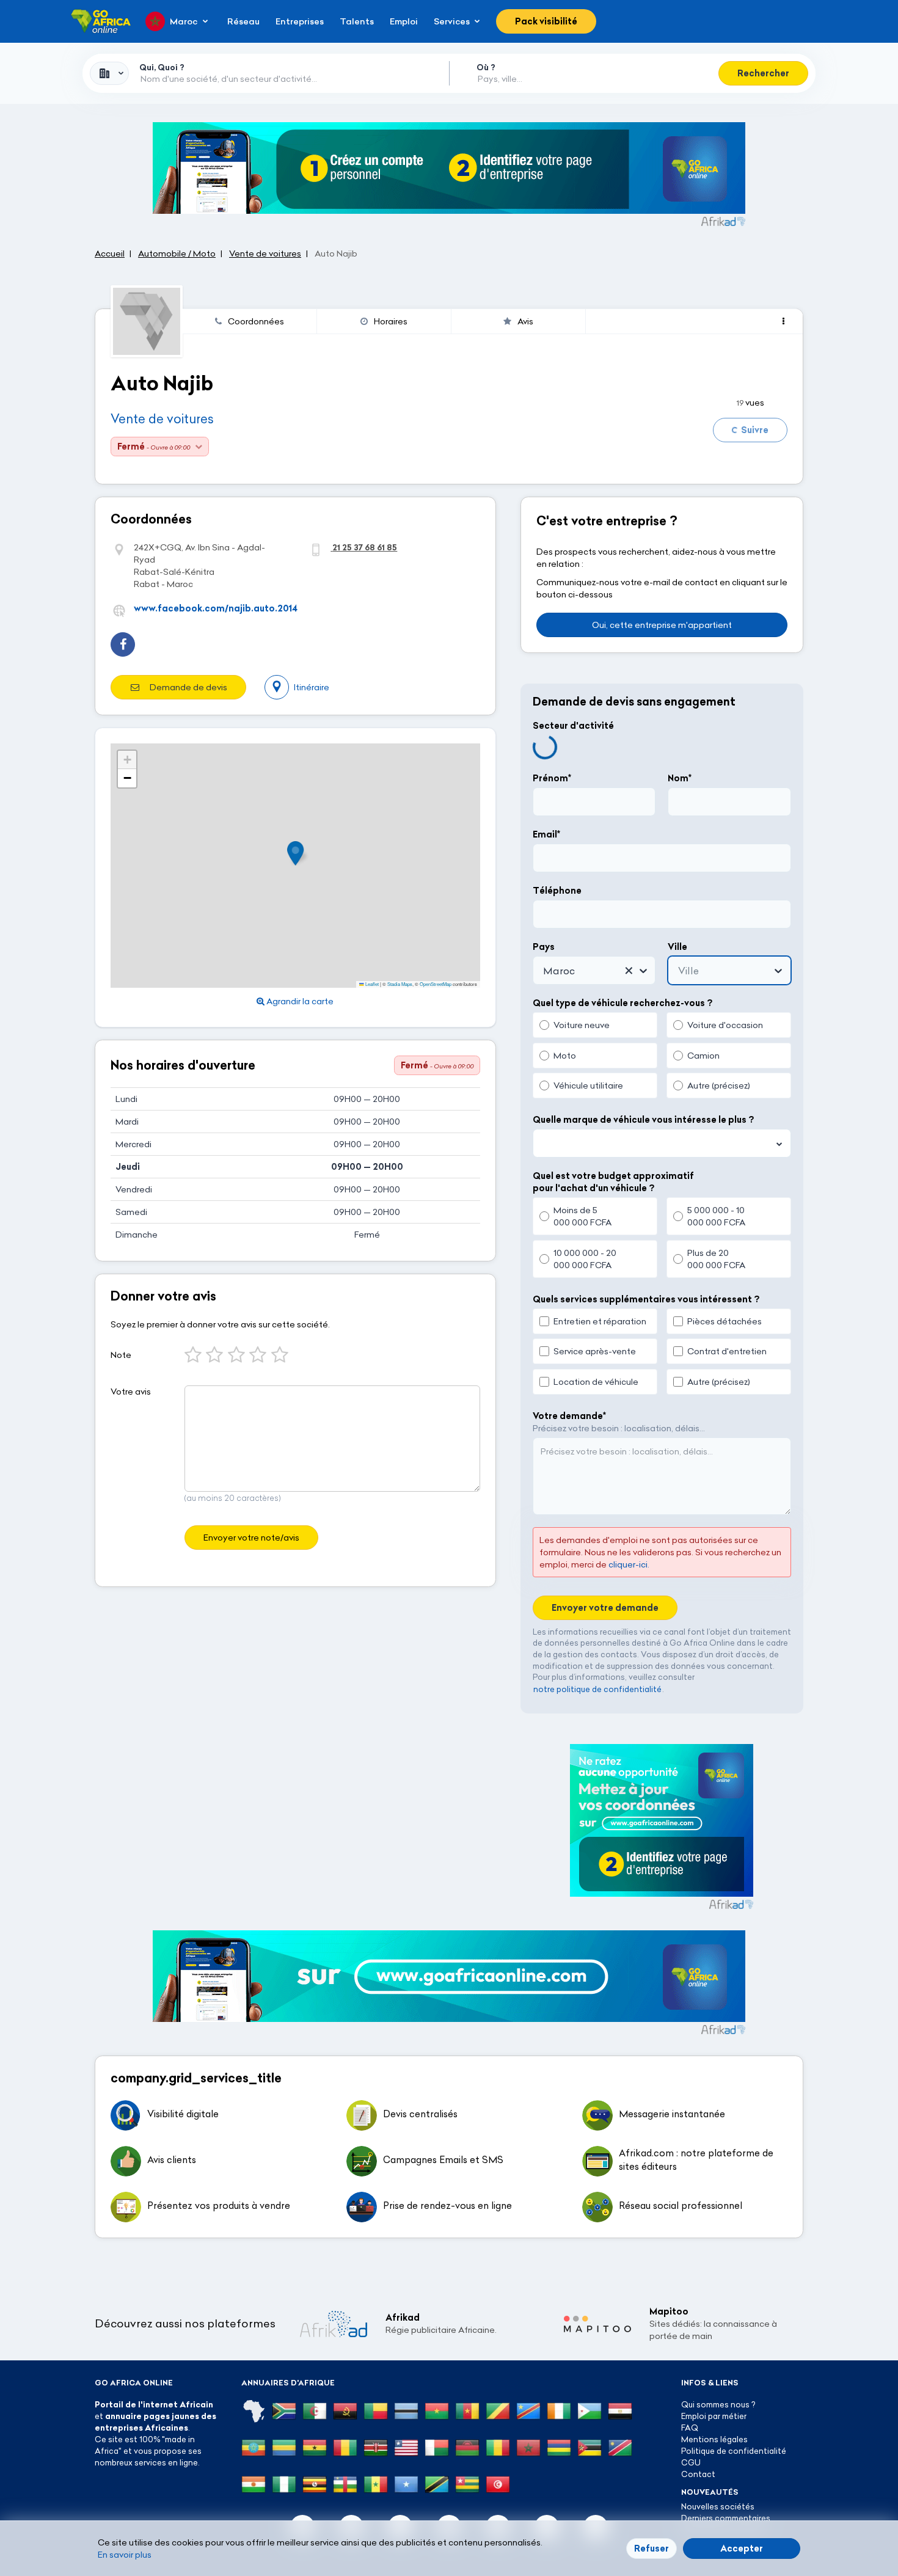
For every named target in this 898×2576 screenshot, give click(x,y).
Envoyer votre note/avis (251, 1538)
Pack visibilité (546, 21)
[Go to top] (846, 2509)
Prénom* (552, 778)
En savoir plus (125, 2555)
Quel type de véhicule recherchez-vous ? (622, 1003)
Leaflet (371, 984)
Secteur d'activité (573, 726)
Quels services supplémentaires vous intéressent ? (646, 1299)
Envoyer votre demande (605, 1608)
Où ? (486, 67)
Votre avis (131, 1392)
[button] (299, 853)
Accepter (742, 2549)
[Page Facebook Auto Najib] (123, 644)
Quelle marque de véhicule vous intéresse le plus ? (643, 1120)
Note (121, 1355)
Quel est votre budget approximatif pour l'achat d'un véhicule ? (613, 1182)
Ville (677, 947)
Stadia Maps (400, 984)
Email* (546, 834)
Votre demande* (569, 1416)
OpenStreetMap (436, 984)
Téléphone (557, 891)
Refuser (652, 2549)
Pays (544, 947)
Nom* (680, 778)
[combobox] (109, 73)
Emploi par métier (714, 2416)
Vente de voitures (162, 419)
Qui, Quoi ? (162, 67)
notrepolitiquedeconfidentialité (597, 1689)
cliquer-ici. (629, 1564)
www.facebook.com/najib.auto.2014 (216, 608)
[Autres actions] (783, 321)
